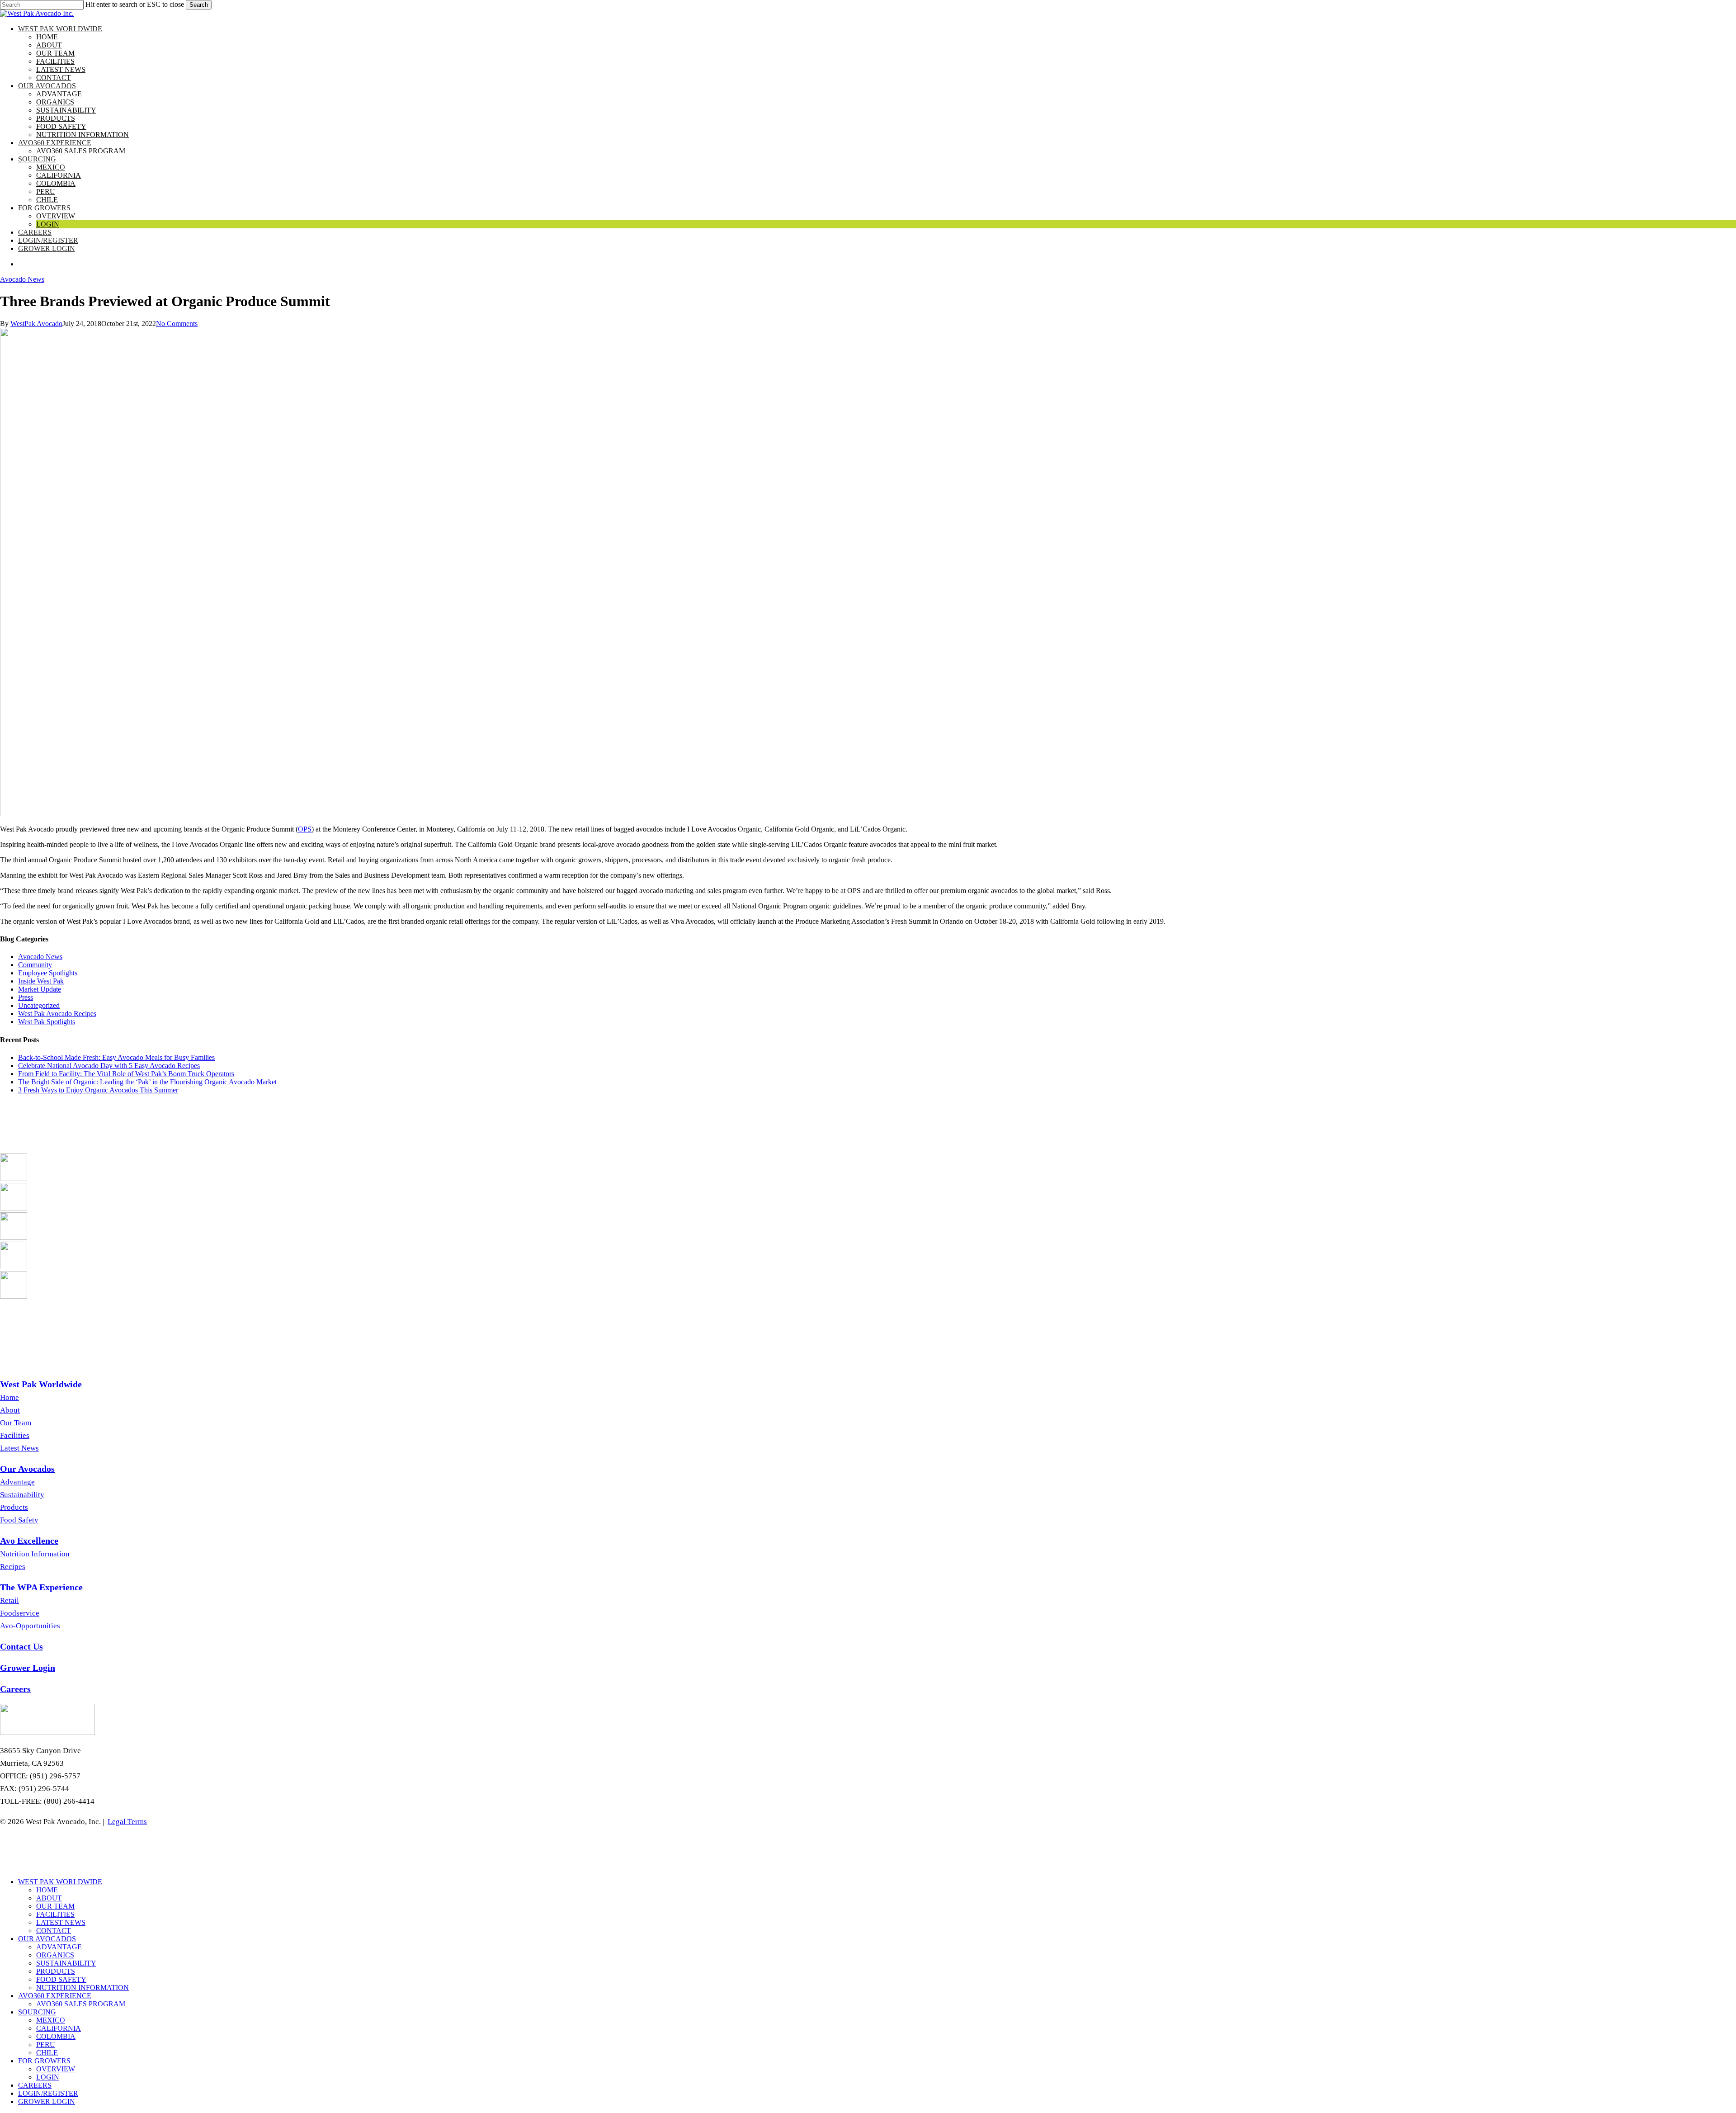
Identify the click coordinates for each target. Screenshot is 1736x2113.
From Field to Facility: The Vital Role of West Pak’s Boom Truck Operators (126, 1074)
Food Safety (19, 1520)
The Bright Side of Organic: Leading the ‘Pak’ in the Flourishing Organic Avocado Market (147, 1082)
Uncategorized (39, 1005)
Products (14, 1507)
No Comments (177, 324)
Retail (9, 1600)
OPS (305, 829)
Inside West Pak (41, 981)
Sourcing (37, 2012)
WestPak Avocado (36, 324)
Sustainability (22, 1495)
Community (35, 965)
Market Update (40, 989)
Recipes (13, 1567)
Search (199, 5)
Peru (46, 2044)
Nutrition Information (35, 1554)
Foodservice (20, 1613)
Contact (54, 1931)
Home (9, 1397)
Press (26, 997)
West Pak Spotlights (47, 1022)
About (10, 1410)
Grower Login (47, 2101)
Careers (35, 2085)
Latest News (19, 1448)
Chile (47, 2053)
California (59, 2028)
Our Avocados (47, 1939)
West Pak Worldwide (60, 1882)
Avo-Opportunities (30, 1626)
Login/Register (48, 2093)
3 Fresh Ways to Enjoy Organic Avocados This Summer (98, 1090)
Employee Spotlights (48, 973)
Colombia (56, 2036)
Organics (55, 1955)
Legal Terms (127, 1822)
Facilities (15, 1435)
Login (48, 2077)
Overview (56, 2069)
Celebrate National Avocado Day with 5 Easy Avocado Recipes (109, 1066)
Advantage (17, 1482)
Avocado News (22, 279)
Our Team (16, 1423)
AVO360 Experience (55, 1996)
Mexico (51, 2020)
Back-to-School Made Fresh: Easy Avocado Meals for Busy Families (116, 1057)
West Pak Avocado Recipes (57, 1014)
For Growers (44, 2061)
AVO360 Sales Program (81, 2004)
